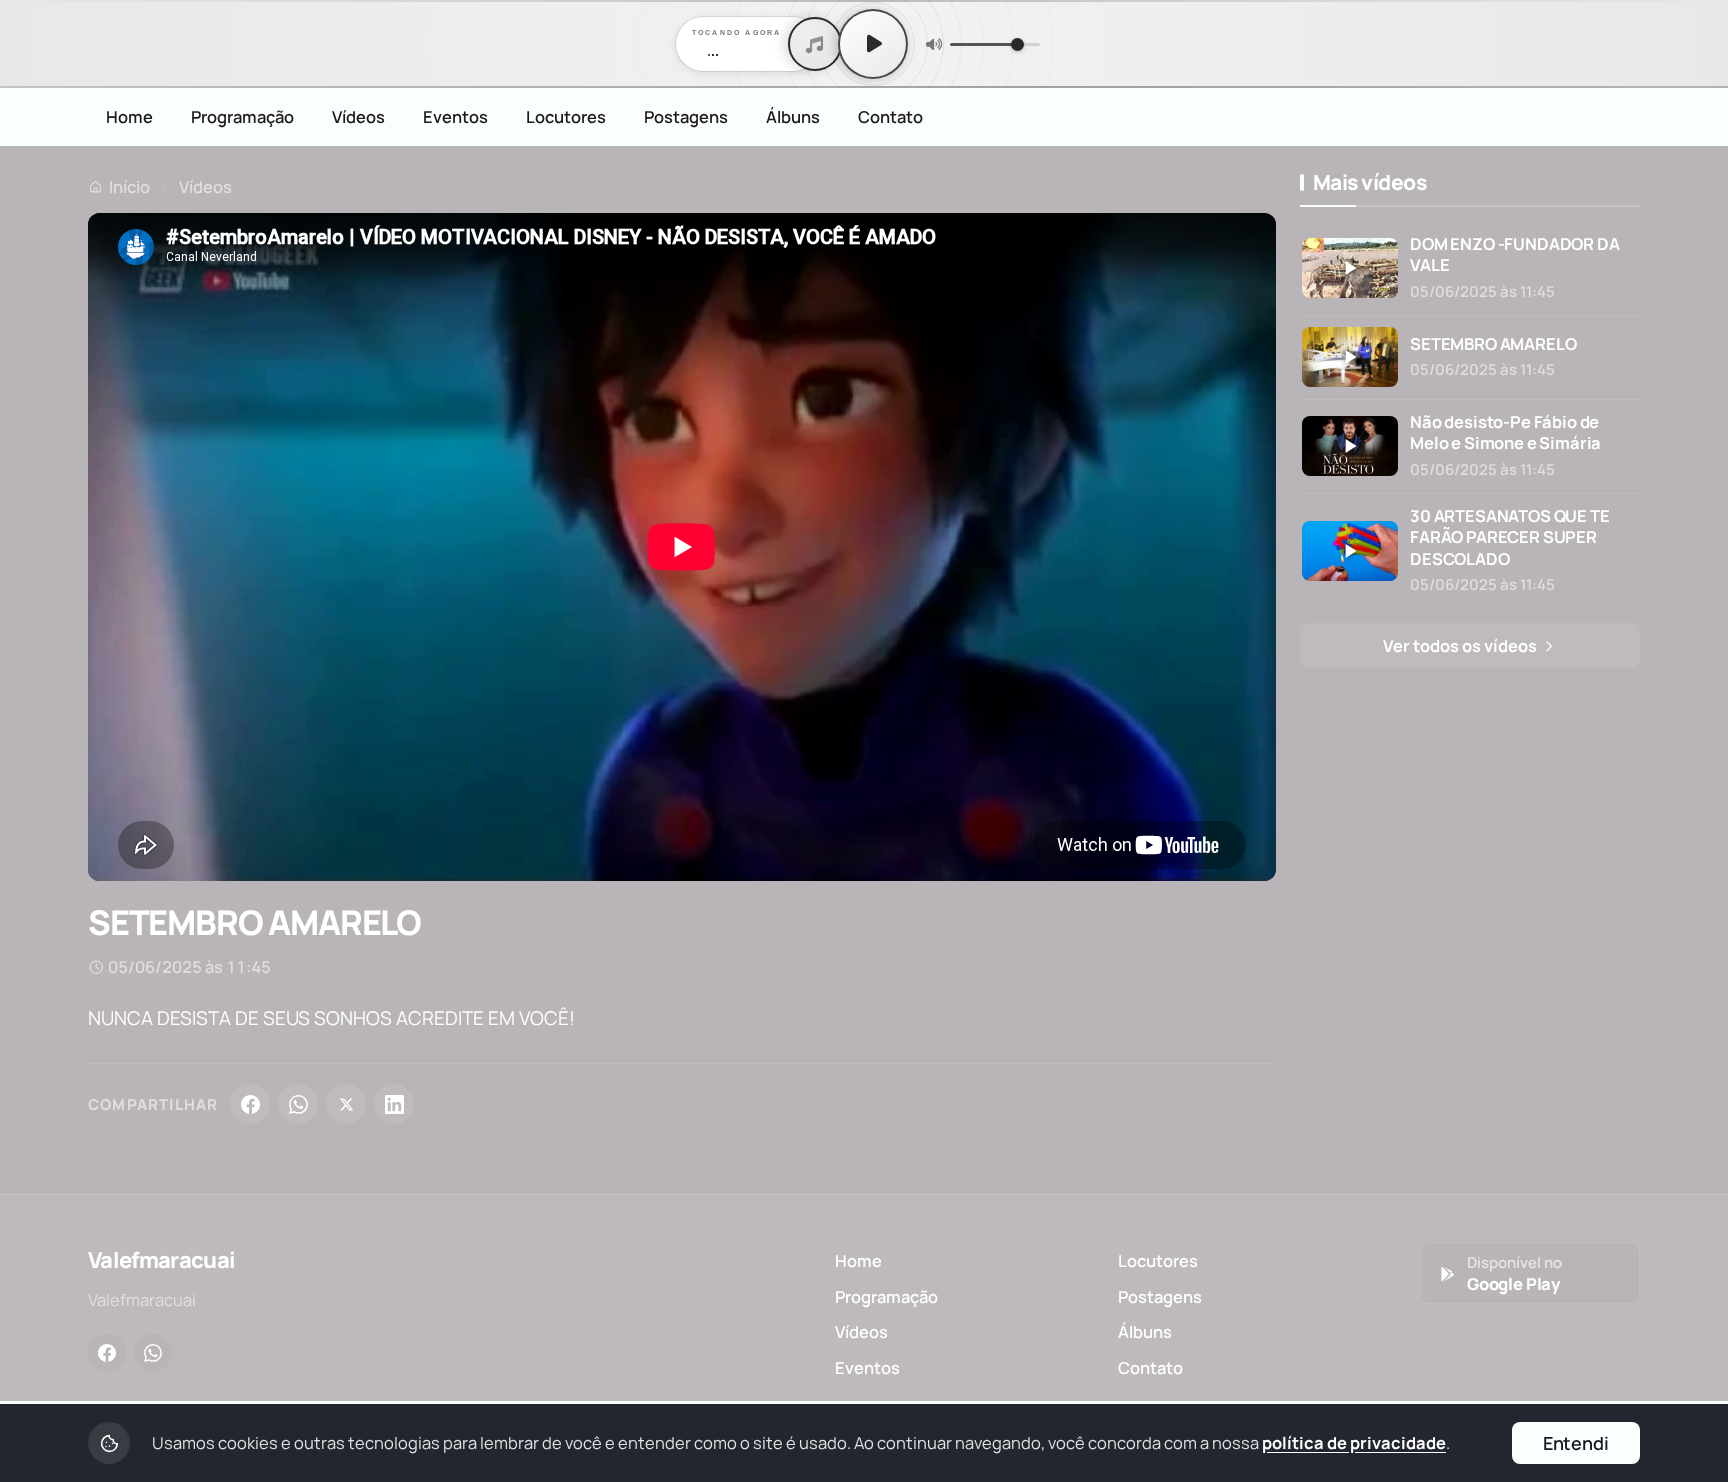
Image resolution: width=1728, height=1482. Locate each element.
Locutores (566, 116)
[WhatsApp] (298, 1104)
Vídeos (358, 116)
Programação (242, 116)
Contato (890, 116)
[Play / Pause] (873, 44)
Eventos (455, 116)
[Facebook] (250, 1104)
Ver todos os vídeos (1461, 645)
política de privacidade (1354, 1442)
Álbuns (793, 116)
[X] (346, 1104)
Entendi (1576, 1443)
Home (129, 116)
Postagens (686, 116)
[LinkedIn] (394, 1104)
